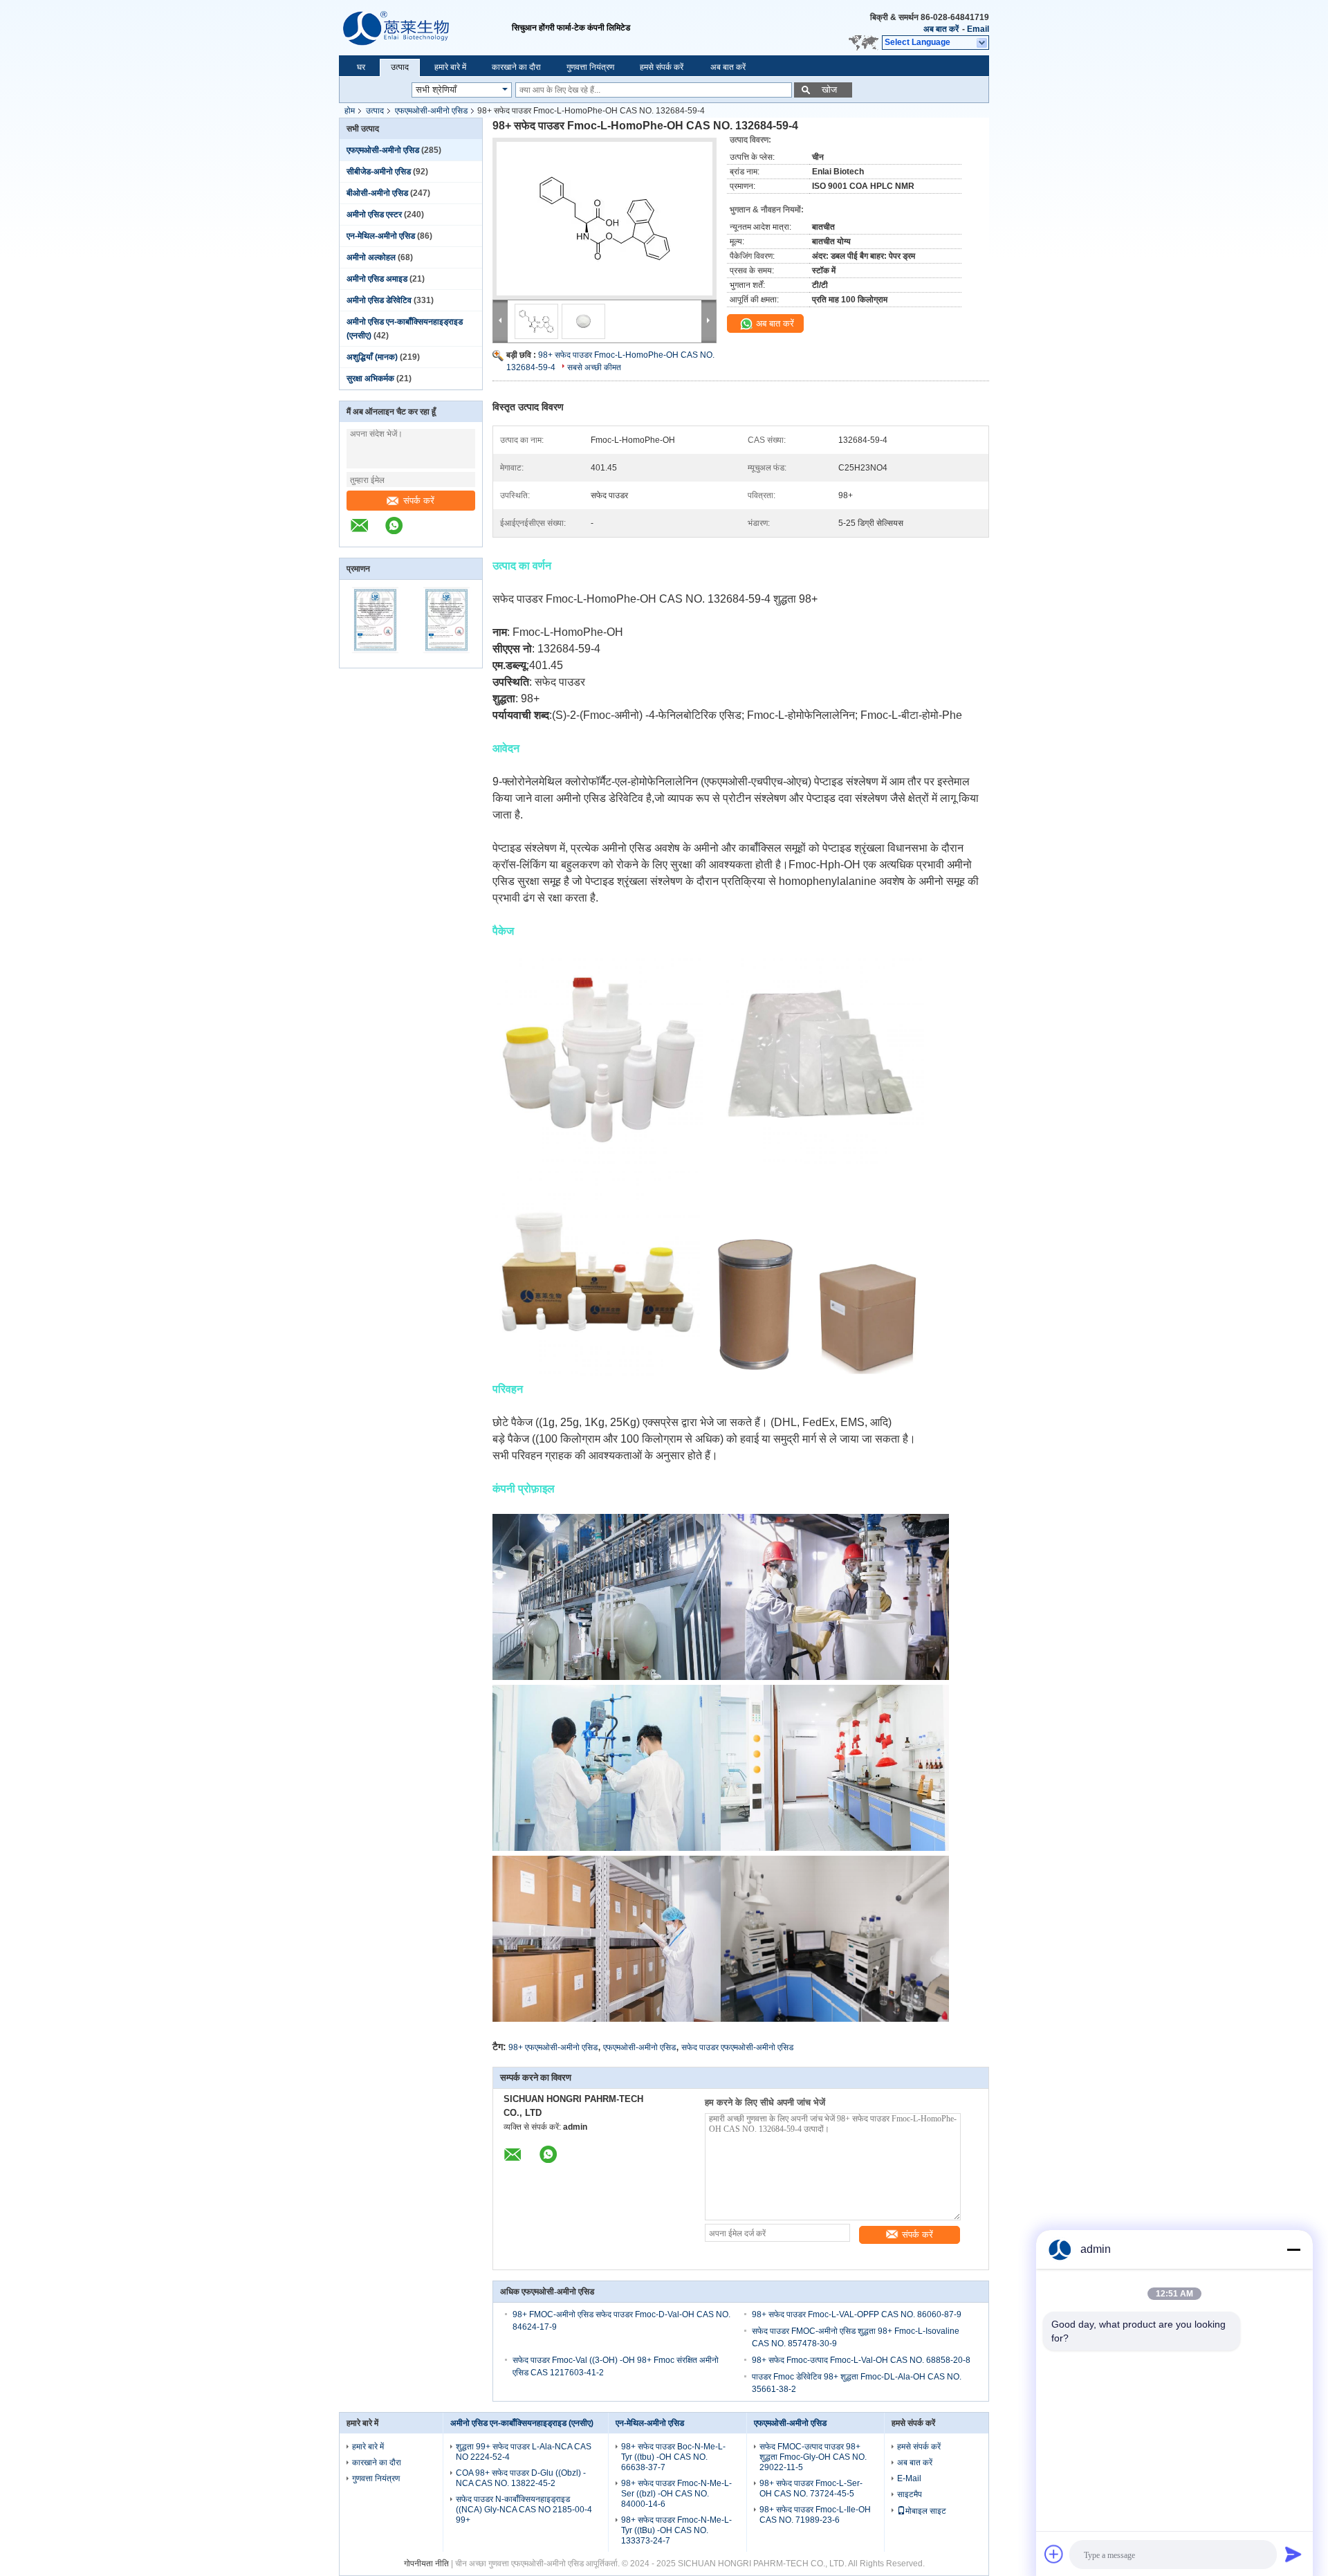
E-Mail (909, 2478)
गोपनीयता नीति (426, 2564)
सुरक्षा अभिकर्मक (370, 378)
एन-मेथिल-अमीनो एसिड (381, 236)
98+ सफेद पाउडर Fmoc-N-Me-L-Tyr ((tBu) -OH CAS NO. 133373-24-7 (676, 2530)
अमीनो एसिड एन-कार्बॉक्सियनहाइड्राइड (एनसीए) (522, 2423)
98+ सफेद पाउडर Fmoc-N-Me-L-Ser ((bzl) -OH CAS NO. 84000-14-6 (676, 2494)
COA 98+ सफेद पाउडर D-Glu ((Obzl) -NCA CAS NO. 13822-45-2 (521, 2478)
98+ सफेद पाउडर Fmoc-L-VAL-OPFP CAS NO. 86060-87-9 (857, 2314)
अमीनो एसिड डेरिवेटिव (379, 300)
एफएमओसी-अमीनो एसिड (431, 111)
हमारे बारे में (450, 67)
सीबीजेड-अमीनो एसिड (379, 172)
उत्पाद (400, 67)
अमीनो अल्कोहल (371, 257)
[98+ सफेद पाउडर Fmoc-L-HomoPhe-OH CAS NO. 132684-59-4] (605, 219)
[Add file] (1054, 2554)
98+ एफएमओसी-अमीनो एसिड (553, 2047)
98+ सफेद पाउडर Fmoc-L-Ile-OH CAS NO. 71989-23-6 (815, 2515)
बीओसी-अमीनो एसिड (377, 193)
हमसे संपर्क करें (662, 67)
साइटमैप (910, 2494)
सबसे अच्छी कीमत (594, 367)
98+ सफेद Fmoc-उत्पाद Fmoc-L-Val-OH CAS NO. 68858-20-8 (861, 2360)
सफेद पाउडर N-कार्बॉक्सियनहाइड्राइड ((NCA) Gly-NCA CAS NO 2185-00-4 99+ (524, 2510)
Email (978, 29)
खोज (829, 90)
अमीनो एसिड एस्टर (374, 214)
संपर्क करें (419, 501)
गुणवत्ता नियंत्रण (590, 67)
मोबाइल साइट (926, 2511)
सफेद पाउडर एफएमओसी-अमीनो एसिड (737, 2047)
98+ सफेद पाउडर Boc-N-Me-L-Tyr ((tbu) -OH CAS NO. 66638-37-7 (673, 2457)
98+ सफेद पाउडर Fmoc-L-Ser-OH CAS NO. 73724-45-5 (811, 2488)
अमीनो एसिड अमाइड (377, 279)
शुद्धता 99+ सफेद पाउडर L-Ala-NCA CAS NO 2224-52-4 (524, 2452)
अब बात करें (941, 29)
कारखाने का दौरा (516, 67)
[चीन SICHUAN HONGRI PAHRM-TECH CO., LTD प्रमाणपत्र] (375, 659)
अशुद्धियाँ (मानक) (372, 357)
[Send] (1293, 2554)
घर (361, 67)
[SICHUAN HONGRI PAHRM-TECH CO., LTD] (425, 28)
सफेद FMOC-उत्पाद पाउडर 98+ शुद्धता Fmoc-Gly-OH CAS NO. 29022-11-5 (813, 2457)
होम (350, 111)
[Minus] (1293, 2249)
